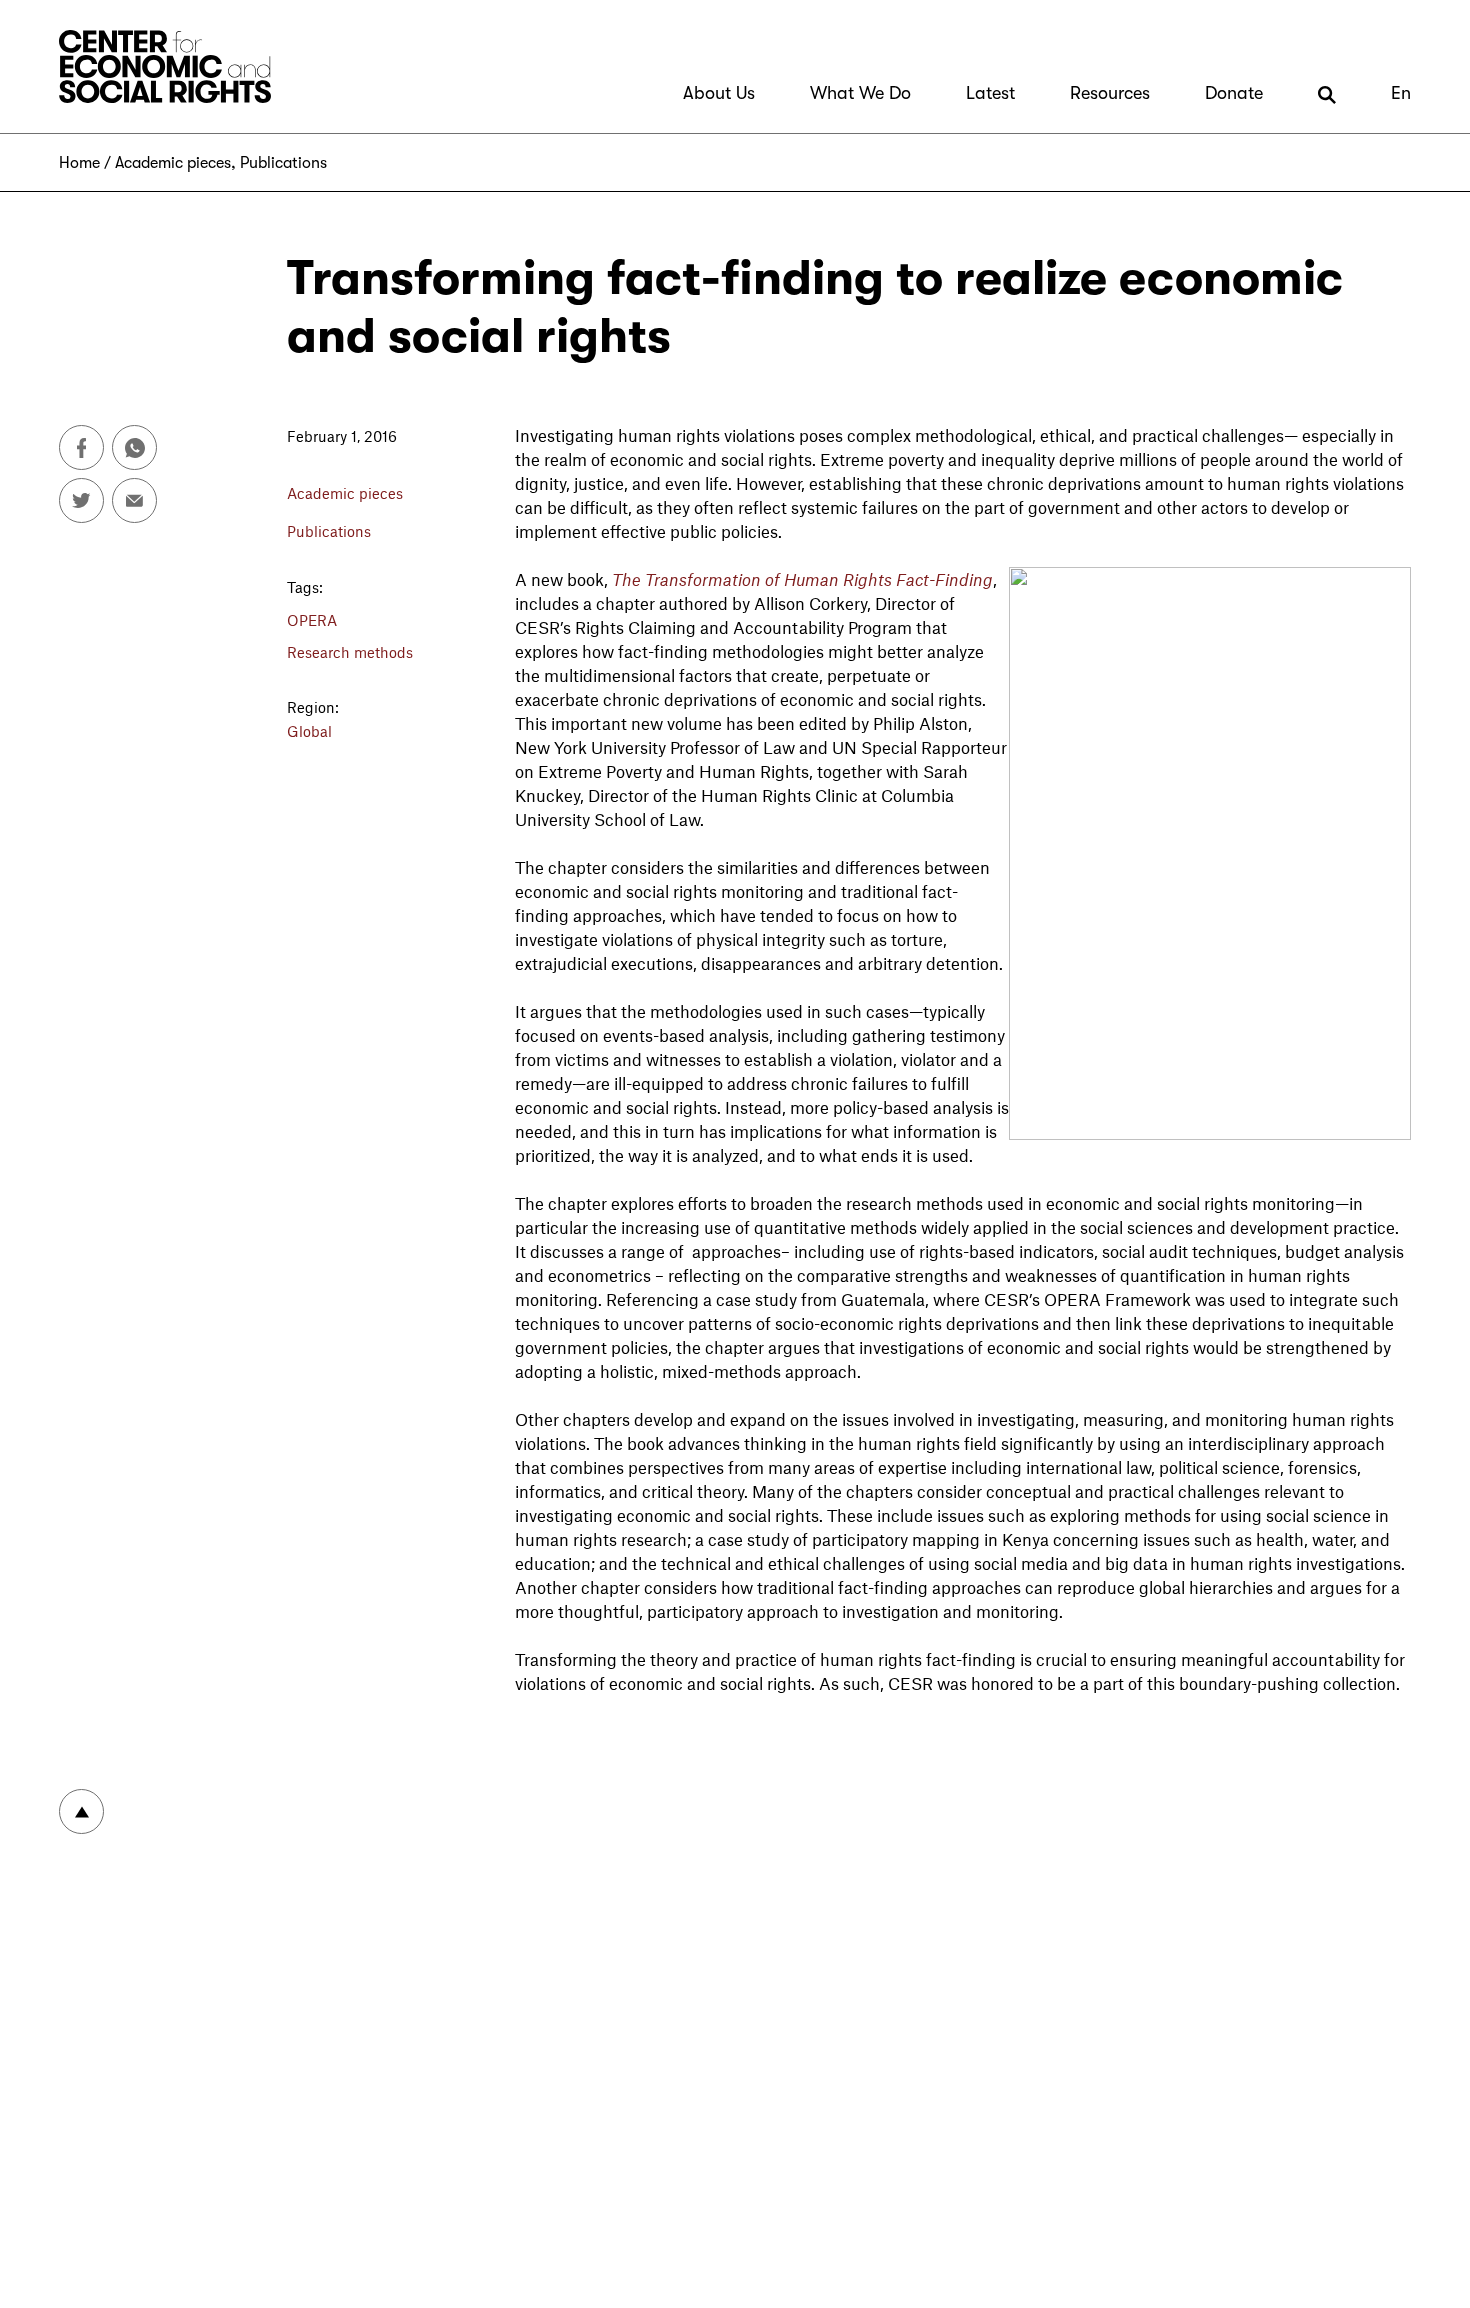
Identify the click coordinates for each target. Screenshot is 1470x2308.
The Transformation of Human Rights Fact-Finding (802, 579)
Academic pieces (173, 163)
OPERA (312, 620)
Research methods (350, 652)
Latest (990, 93)
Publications (283, 163)
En (1401, 93)
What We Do (860, 93)
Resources (1110, 93)
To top (81, 1811)
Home (79, 163)
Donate (1234, 93)
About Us (719, 93)
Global (309, 731)
